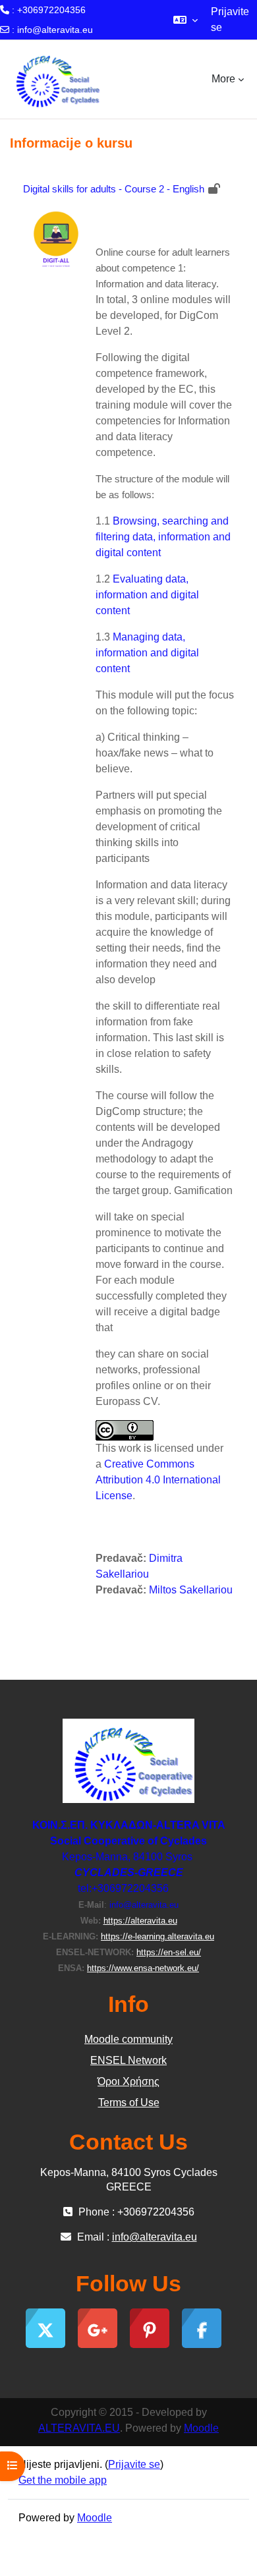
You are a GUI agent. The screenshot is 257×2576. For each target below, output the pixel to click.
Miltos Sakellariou (191, 1590)
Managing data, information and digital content (147, 653)
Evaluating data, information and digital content (147, 595)
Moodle (201, 2428)
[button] (186, 20)
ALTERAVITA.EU (79, 2428)
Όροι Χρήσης (128, 2081)
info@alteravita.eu (55, 30)
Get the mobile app (63, 2480)
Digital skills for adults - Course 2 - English (114, 189)
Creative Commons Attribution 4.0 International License (158, 1480)
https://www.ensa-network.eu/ (143, 1968)
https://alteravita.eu (140, 1921)
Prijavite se (230, 19)
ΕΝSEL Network (128, 2060)
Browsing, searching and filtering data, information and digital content (163, 537)
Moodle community (128, 2039)
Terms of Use (129, 2103)
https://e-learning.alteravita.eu (157, 1936)
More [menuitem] (223, 79)
